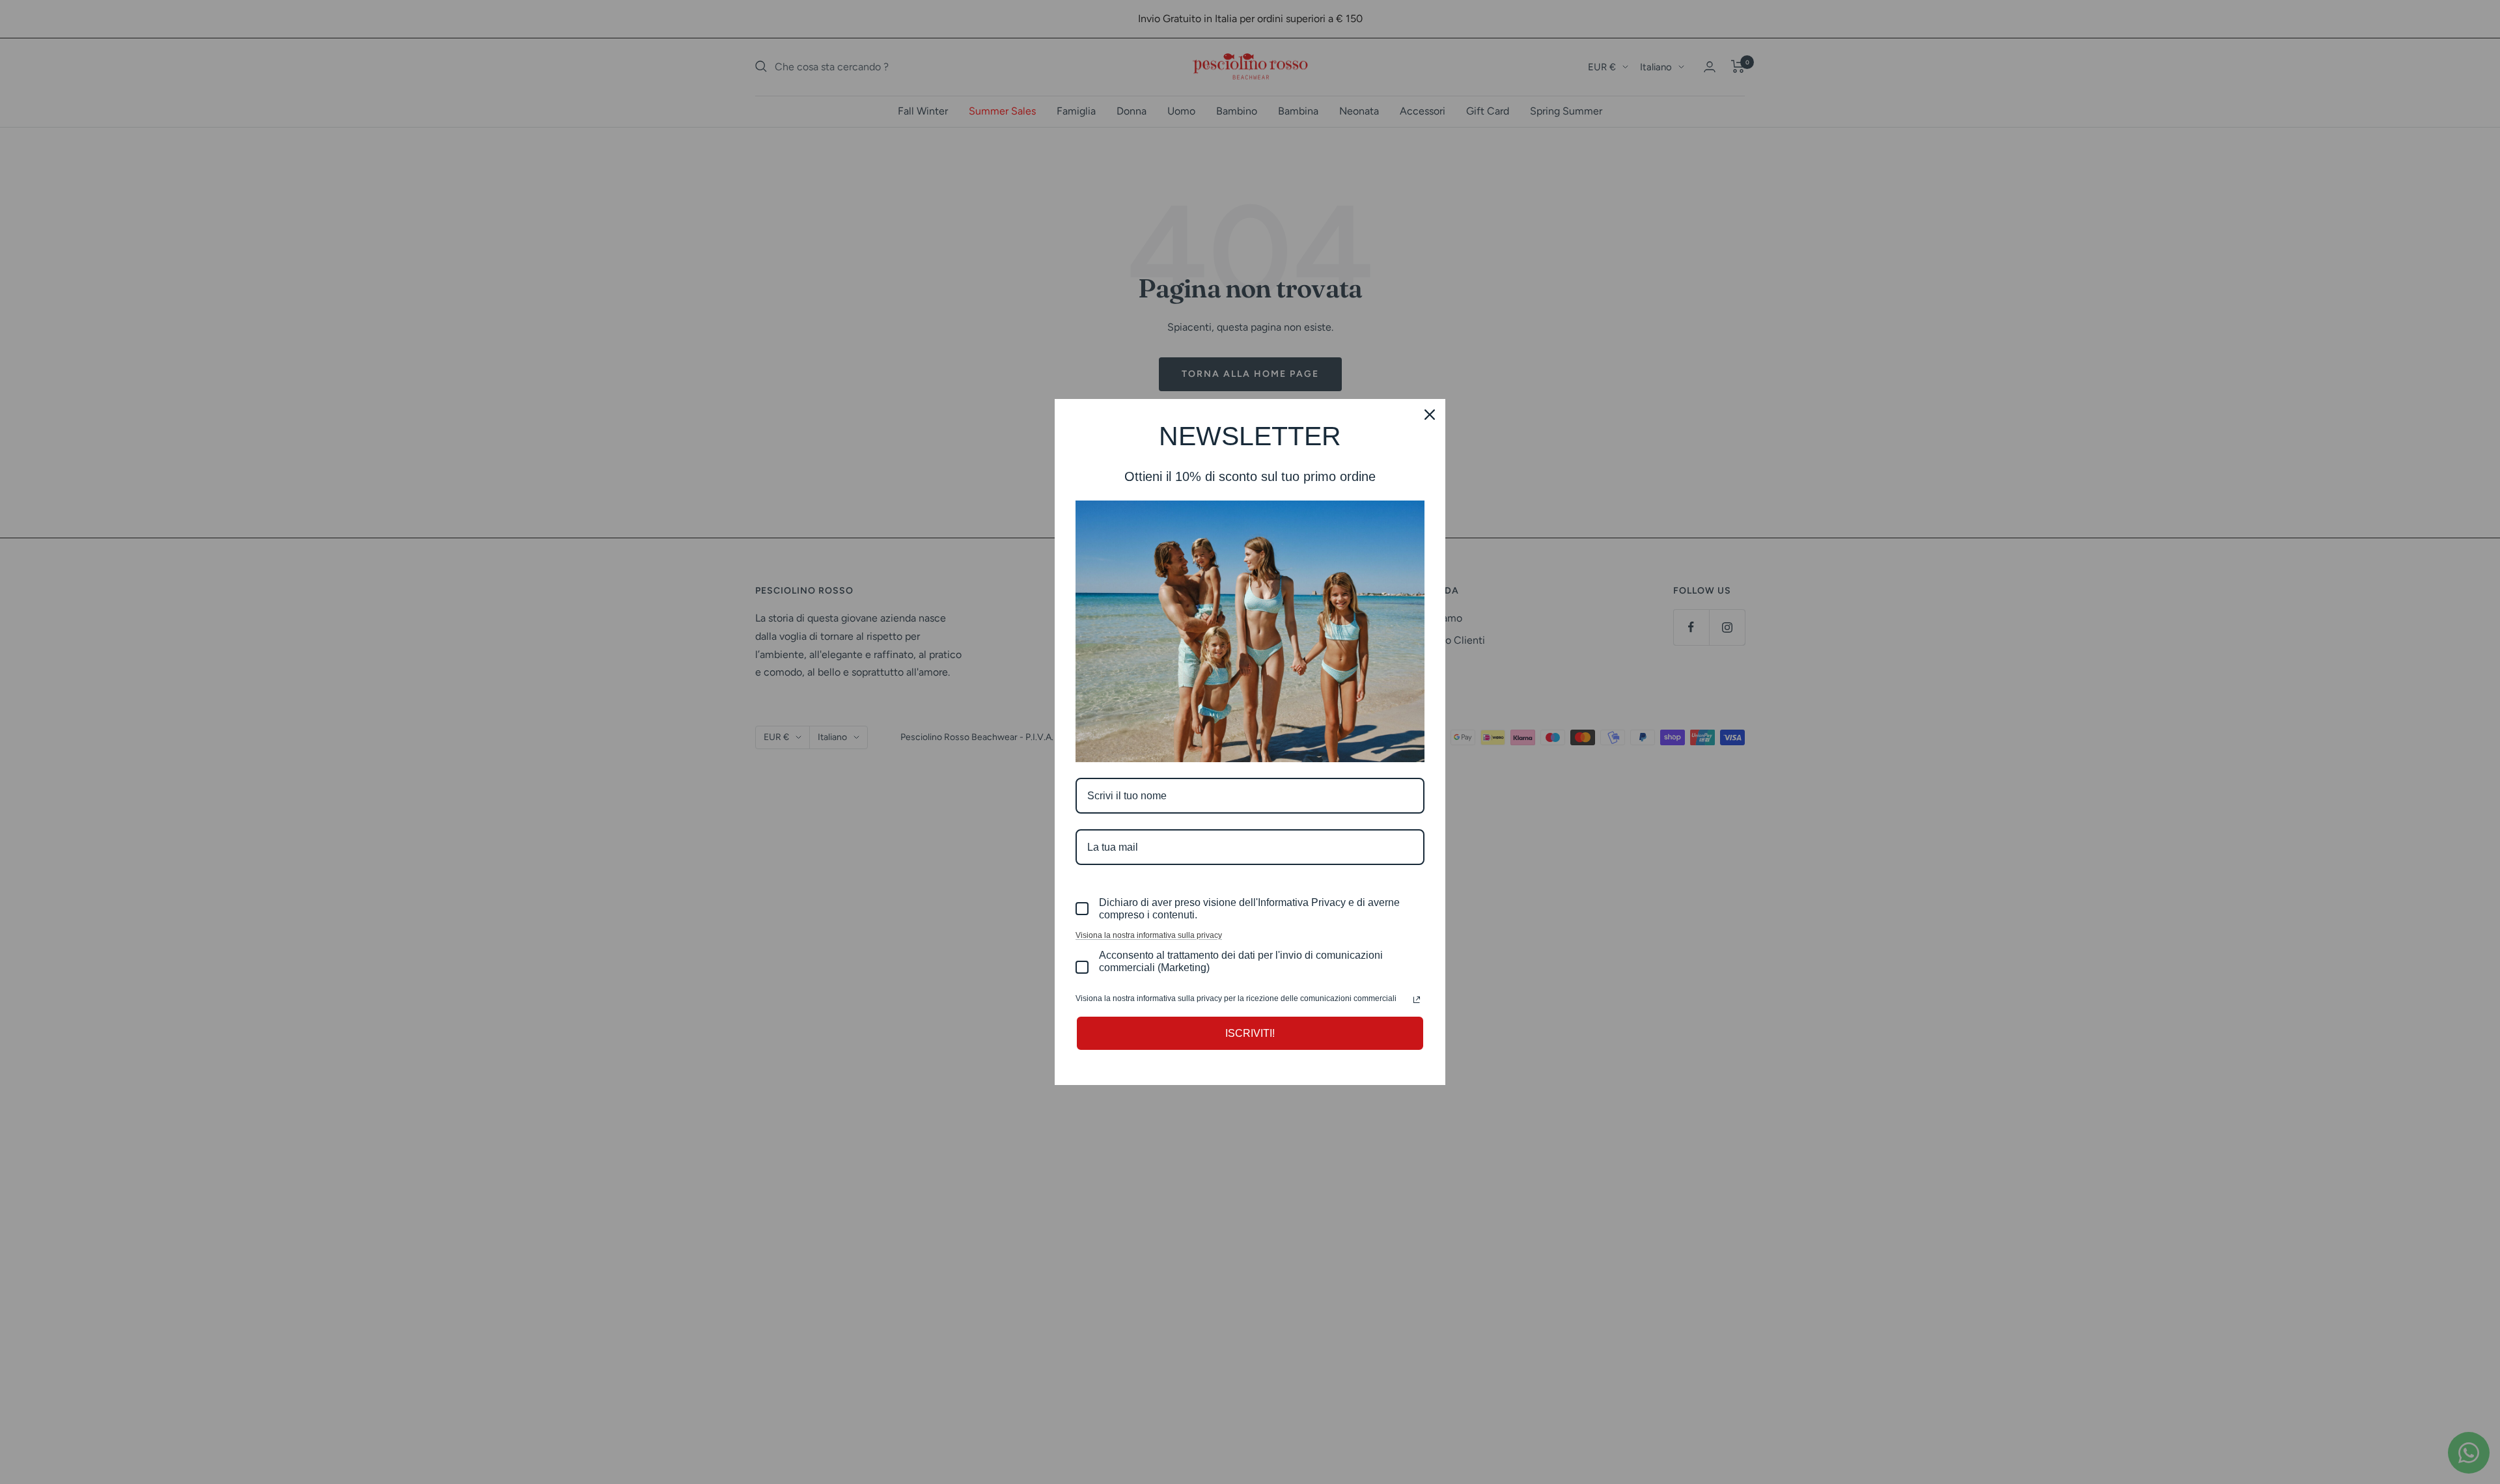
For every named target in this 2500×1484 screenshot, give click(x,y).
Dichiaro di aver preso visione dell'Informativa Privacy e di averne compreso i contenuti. (1249, 909)
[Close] (1430, 415)
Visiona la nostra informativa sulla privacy (1149, 935)
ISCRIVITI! (1250, 1033)
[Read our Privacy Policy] (1417, 1000)
